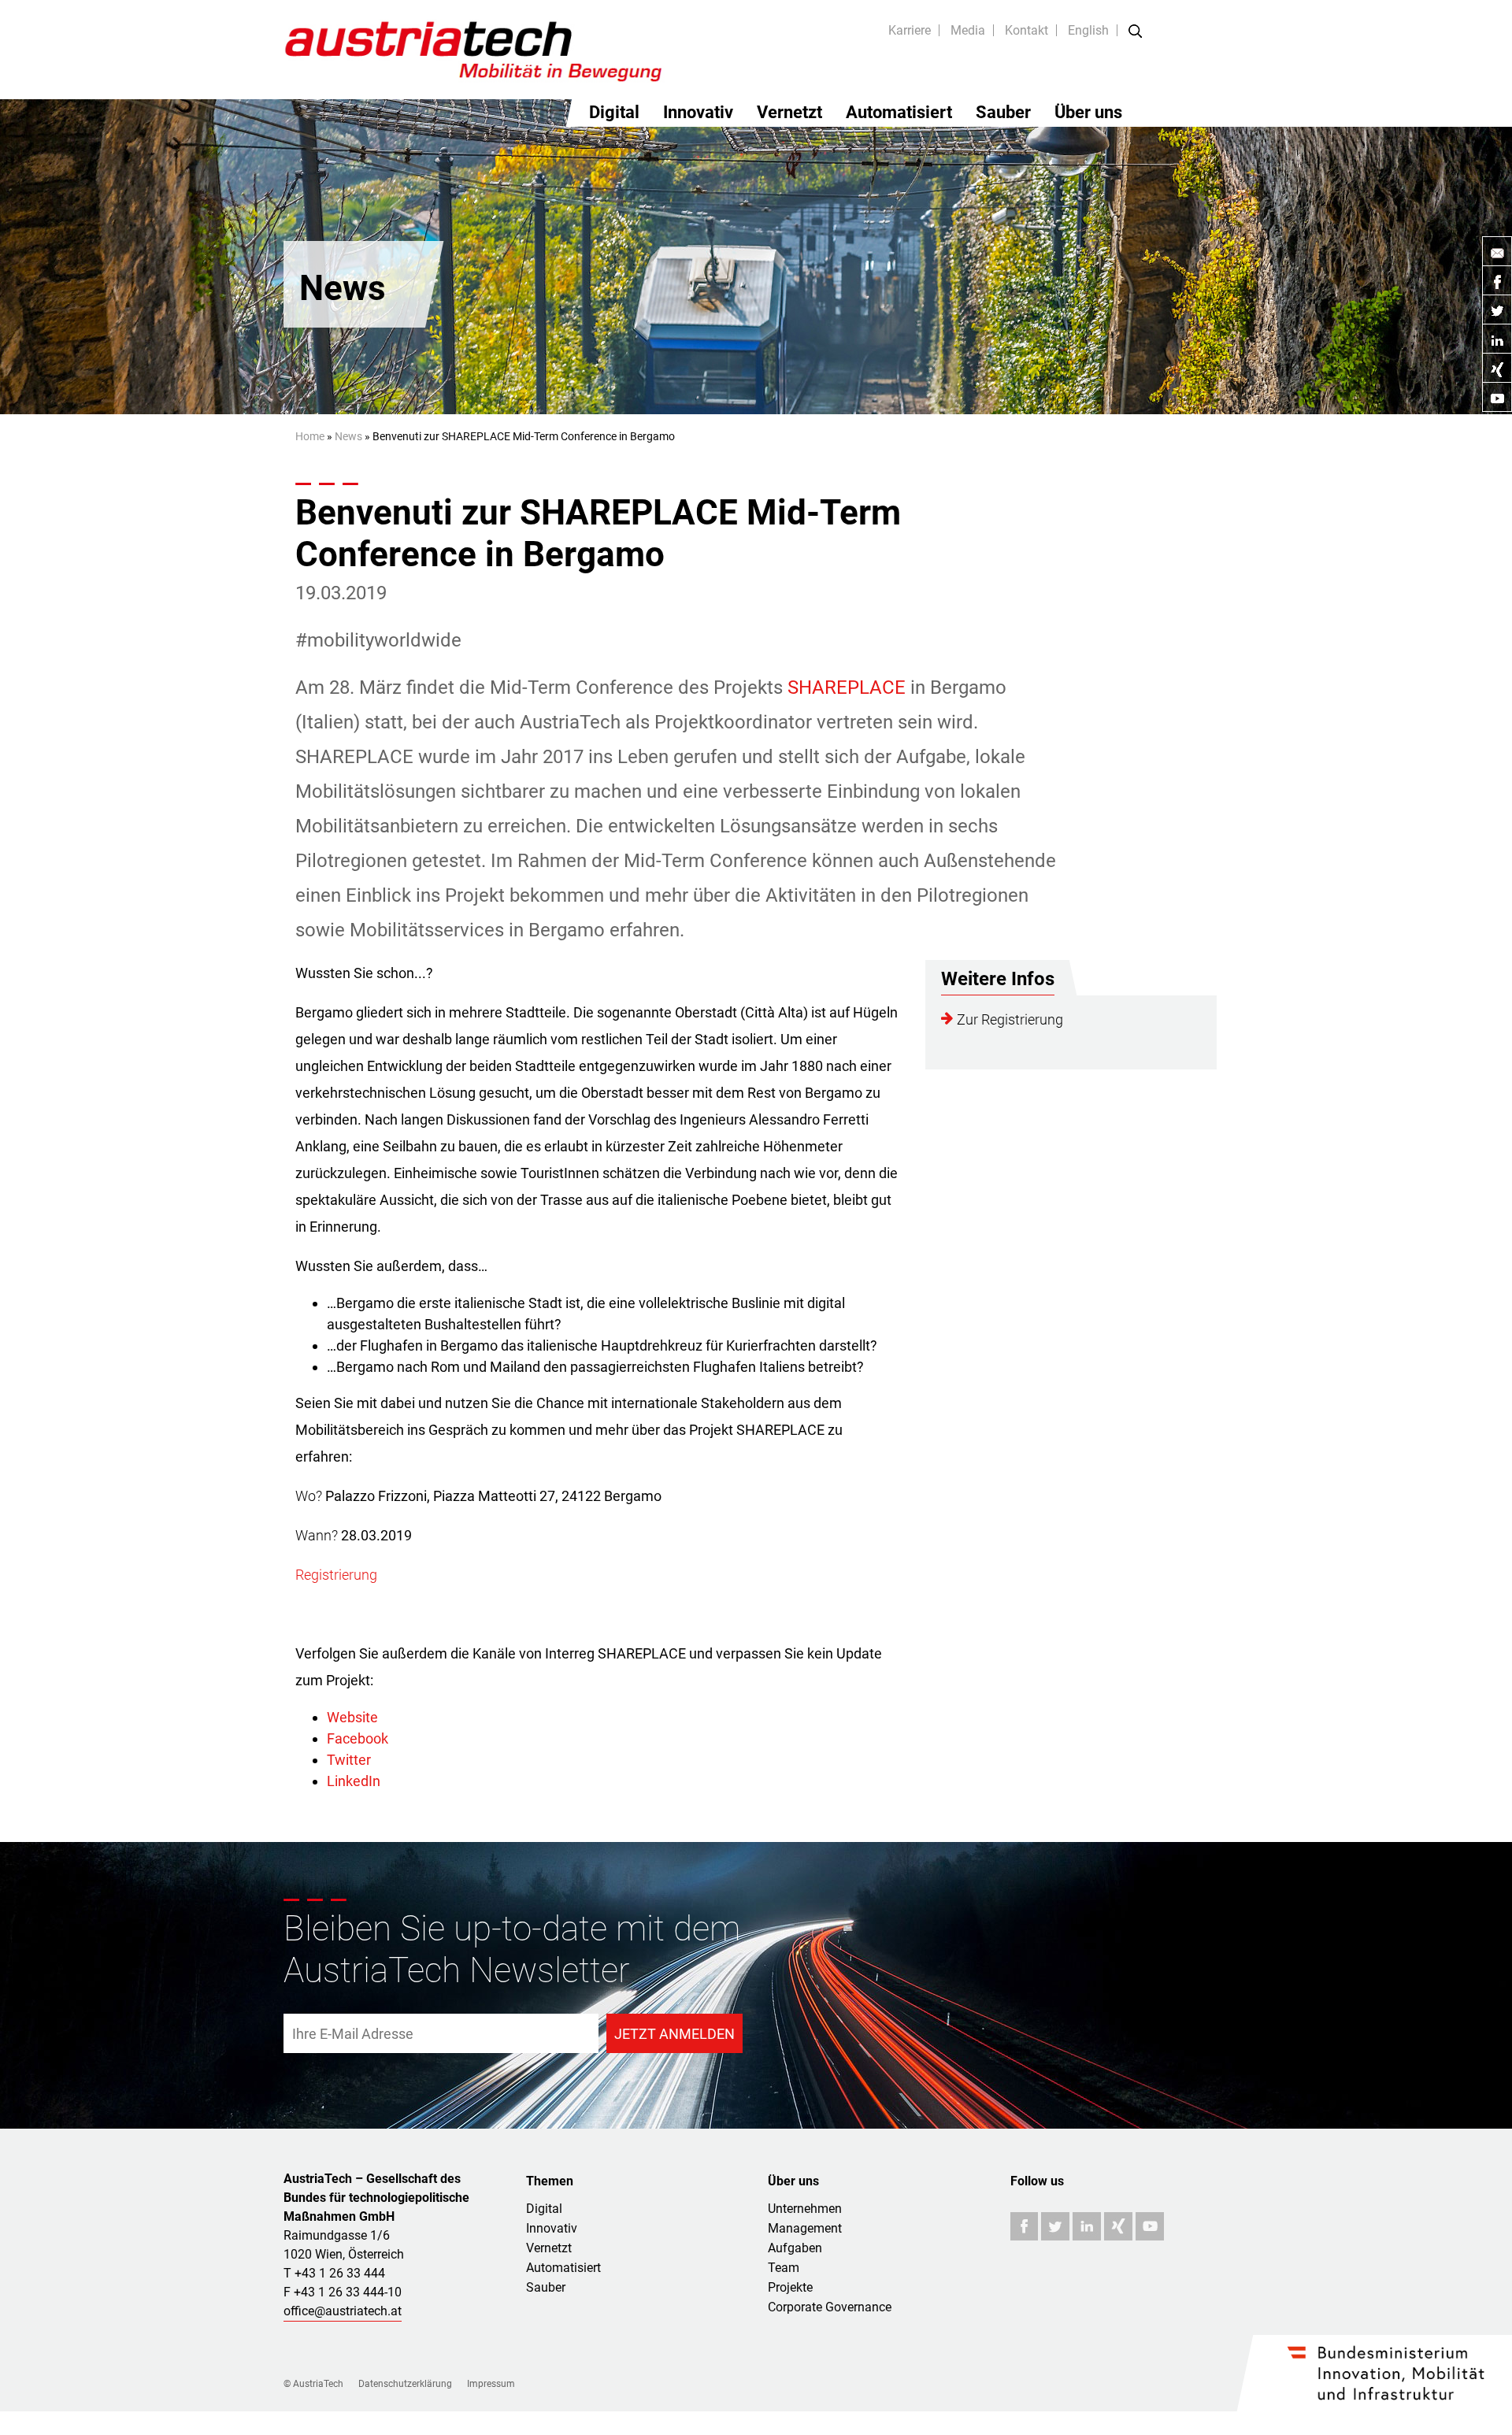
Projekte (790, 2287)
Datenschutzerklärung (405, 2384)
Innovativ (698, 112)
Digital (614, 112)
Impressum (491, 2384)
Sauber (1003, 112)
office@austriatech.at (343, 2311)
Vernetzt (789, 112)
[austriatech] (474, 49)
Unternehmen (805, 2209)
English (1088, 30)
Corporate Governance (830, 2307)
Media (968, 30)
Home (310, 436)
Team (784, 2268)
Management (805, 2228)
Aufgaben (795, 2248)
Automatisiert (899, 112)
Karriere (910, 30)
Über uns (1088, 112)
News (348, 436)
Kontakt (1027, 30)
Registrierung (336, 1575)
